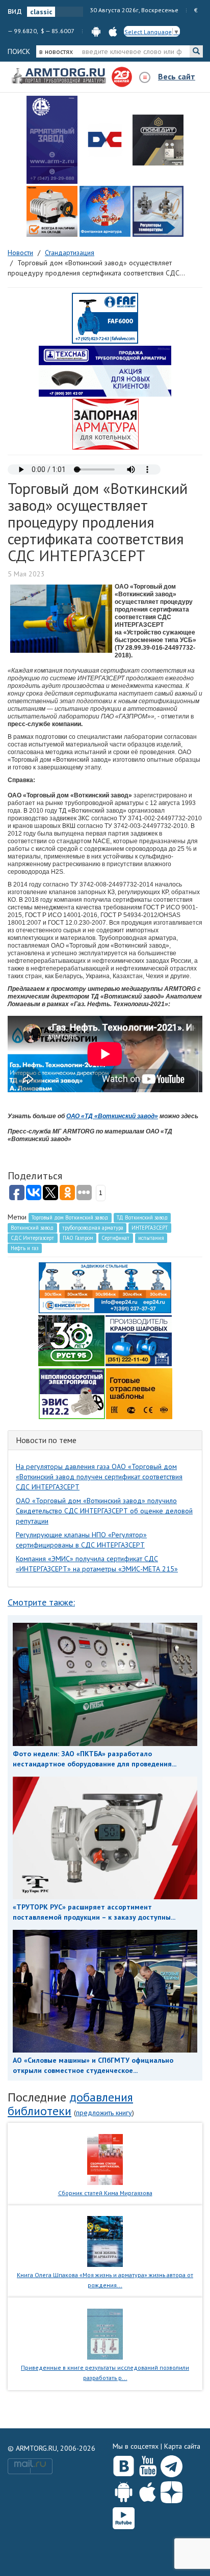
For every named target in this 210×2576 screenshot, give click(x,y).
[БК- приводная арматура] (52, 211)
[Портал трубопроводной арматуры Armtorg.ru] (60, 76)
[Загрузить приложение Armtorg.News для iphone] (148, 2490)
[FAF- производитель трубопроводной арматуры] (105, 318)
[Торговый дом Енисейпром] (105, 1287)
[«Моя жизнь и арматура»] (105, 2241)
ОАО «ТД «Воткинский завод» (112, 1116)
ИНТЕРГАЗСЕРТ (150, 1228)
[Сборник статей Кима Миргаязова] (105, 2158)
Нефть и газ (24, 1248)
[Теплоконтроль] (158, 211)
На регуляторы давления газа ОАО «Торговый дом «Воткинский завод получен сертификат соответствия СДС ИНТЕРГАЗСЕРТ (99, 1477)
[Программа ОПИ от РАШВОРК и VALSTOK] (106, 424)
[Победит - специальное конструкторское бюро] (158, 140)
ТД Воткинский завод (142, 1217)
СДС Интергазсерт (32, 1238)
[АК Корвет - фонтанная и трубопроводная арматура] (105, 211)
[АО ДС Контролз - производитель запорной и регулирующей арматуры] (105, 140)
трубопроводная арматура (93, 1228)
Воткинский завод (32, 1228)
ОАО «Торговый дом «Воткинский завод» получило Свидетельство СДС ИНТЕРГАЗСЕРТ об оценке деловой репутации (104, 1511)
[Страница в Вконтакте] (124, 2464)
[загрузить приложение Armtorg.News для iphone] (113, 31)
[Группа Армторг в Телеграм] (172, 2464)
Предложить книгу (104, 2113)
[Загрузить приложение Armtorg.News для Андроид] (124, 2490)
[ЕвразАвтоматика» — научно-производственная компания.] (72, 1393)
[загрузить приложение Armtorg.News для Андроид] (96, 31)
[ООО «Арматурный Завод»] (52, 140)
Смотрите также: (41, 1602)
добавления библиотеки (70, 2104)
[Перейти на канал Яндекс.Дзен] (172, 2490)
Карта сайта (182, 2446)
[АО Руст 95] (71, 1340)
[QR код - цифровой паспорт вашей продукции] (139, 1393)
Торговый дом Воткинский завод (70, 1217)
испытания (151, 1238)
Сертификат (115, 1238)
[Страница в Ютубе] (148, 2464)
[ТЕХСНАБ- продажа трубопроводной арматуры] (105, 371)
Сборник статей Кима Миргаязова (105, 2193)
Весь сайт (177, 76)
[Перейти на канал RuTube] (124, 2516)
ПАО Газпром (78, 1238)
